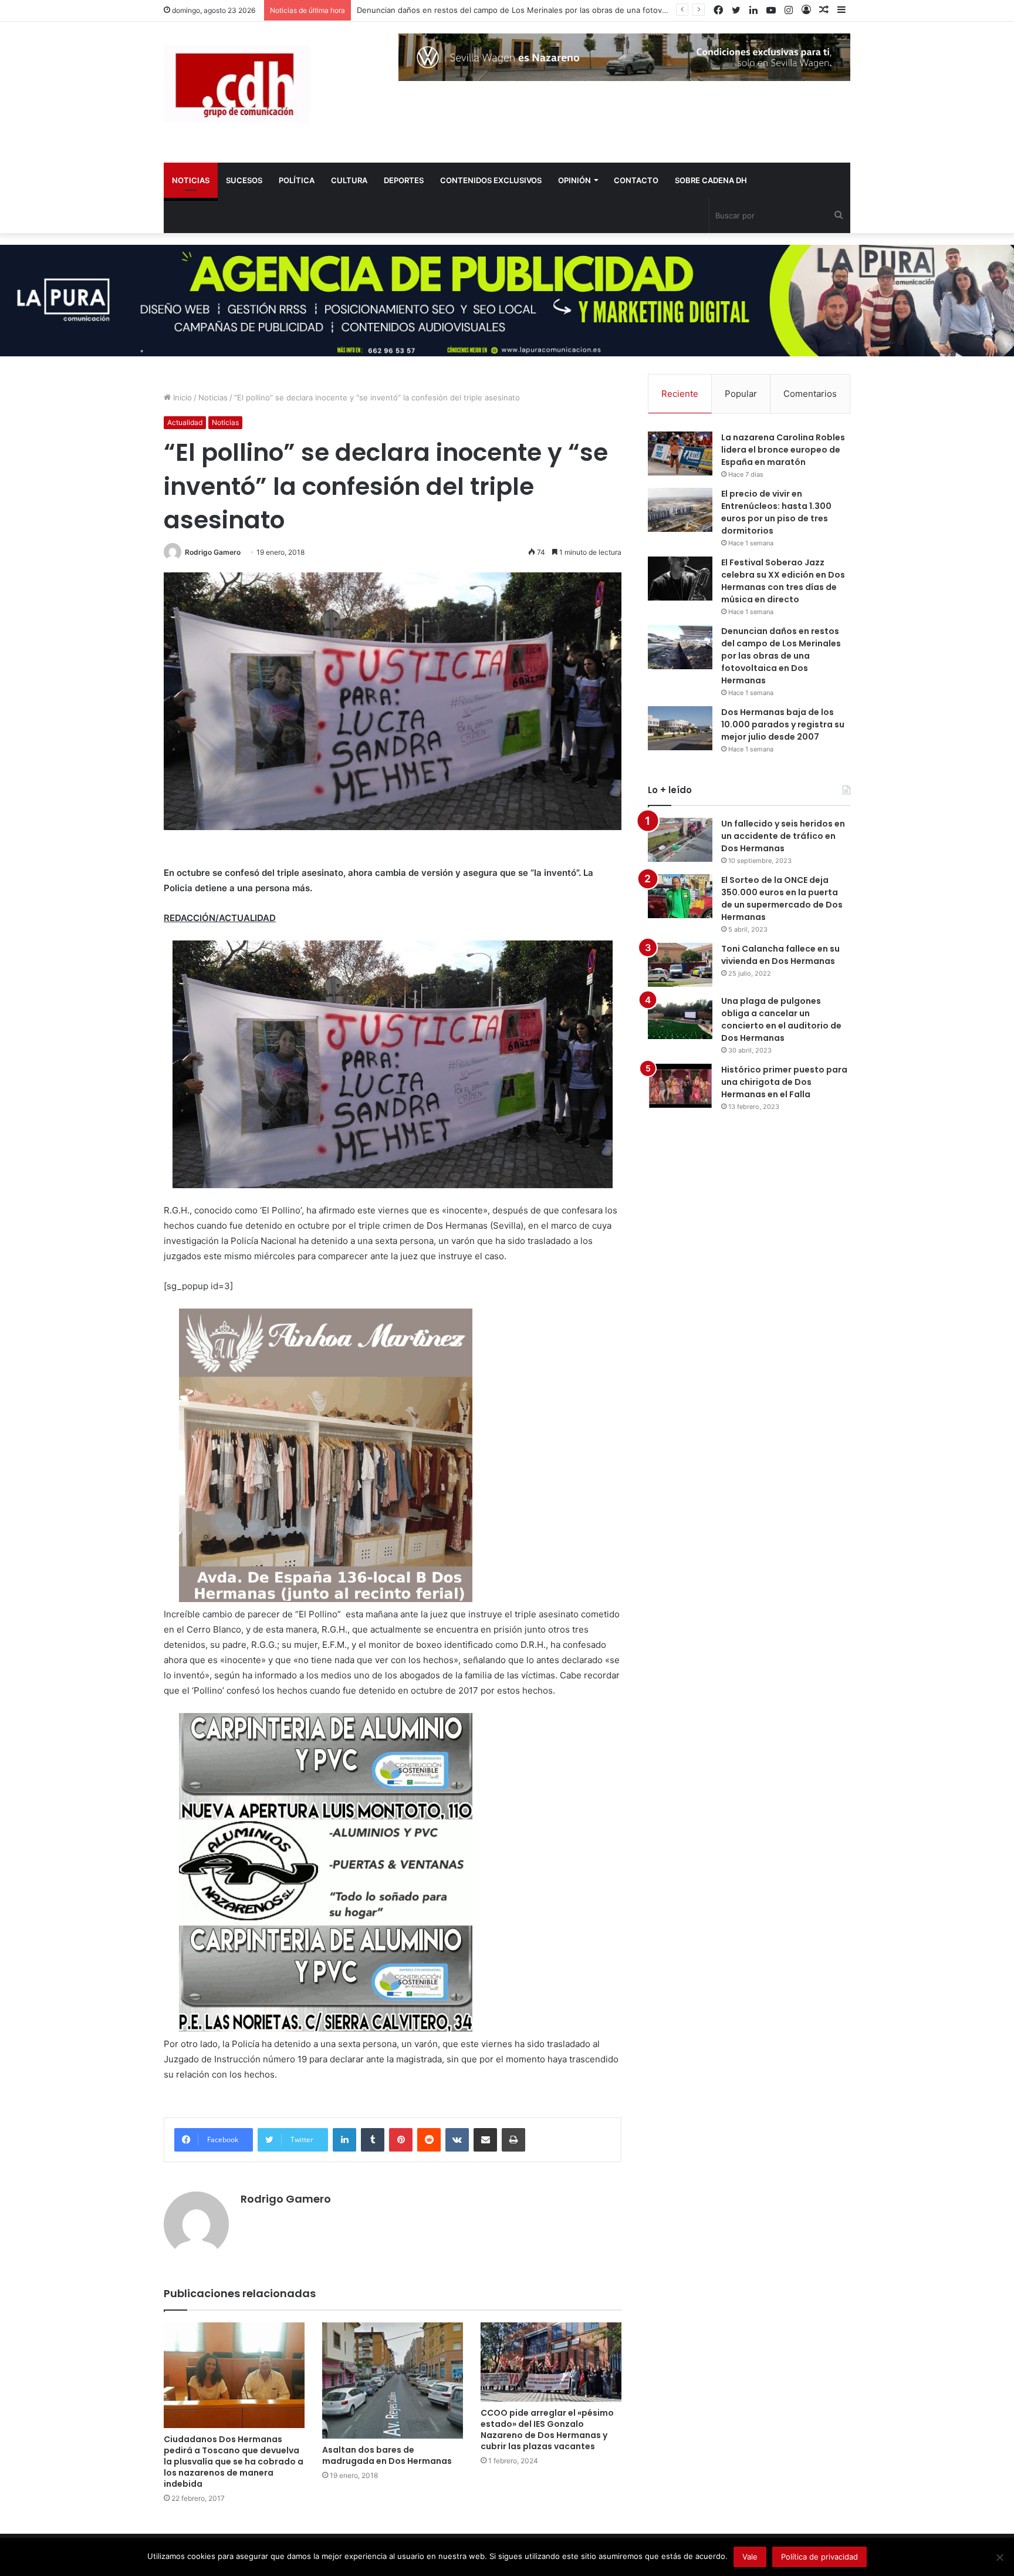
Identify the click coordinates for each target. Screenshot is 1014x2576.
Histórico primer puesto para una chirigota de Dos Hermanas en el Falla (784, 1082)
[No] (999, 2557)
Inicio (181, 397)
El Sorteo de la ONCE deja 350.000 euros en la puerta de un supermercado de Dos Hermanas (782, 898)
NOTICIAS (191, 180)
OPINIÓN (574, 180)
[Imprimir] (513, 2140)
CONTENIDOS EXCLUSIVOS (491, 180)
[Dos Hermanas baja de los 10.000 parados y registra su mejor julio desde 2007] (680, 728)
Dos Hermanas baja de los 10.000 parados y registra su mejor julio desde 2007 (783, 724)
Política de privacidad (819, 2557)
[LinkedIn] (344, 2140)
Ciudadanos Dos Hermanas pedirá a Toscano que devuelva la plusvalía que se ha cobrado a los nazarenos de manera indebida (234, 2462)
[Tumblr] (373, 2140)
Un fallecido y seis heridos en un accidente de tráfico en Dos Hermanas (783, 836)
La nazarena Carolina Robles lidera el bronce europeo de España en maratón (783, 450)
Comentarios (810, 394)
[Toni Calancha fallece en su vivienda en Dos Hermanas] (680, 965)
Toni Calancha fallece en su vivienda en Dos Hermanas (780, 955)
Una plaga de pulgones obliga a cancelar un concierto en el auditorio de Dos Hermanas (781, 1019)
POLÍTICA (297, 180)
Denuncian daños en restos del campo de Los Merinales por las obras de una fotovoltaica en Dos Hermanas (555, 10)
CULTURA (349, 180)
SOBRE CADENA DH (711, 180)
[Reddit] (429, 2140)
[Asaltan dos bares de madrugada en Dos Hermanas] (393, 2381)
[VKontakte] (457, 2140)
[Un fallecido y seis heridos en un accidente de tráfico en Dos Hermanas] (680, 840)
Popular (741, 394)
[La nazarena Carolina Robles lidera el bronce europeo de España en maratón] (680, 454)
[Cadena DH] (237, 84)
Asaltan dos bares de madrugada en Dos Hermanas (387, 2455)
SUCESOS (244, 180)
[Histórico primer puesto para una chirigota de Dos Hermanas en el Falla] (680, 1086)
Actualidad (185, 422)
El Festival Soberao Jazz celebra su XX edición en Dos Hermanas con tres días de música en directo (783, 581)
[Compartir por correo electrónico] (485, 2140)
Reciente (680, 394)
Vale (750, 2557)
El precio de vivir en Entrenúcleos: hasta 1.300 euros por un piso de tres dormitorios (776, 512)
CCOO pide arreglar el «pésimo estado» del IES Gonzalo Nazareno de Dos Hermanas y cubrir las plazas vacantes (547, 2430)
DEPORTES (404, 180)
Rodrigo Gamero (213, 552)
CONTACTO (636, 180)
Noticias (213, 397)
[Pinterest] (401, 2140)
